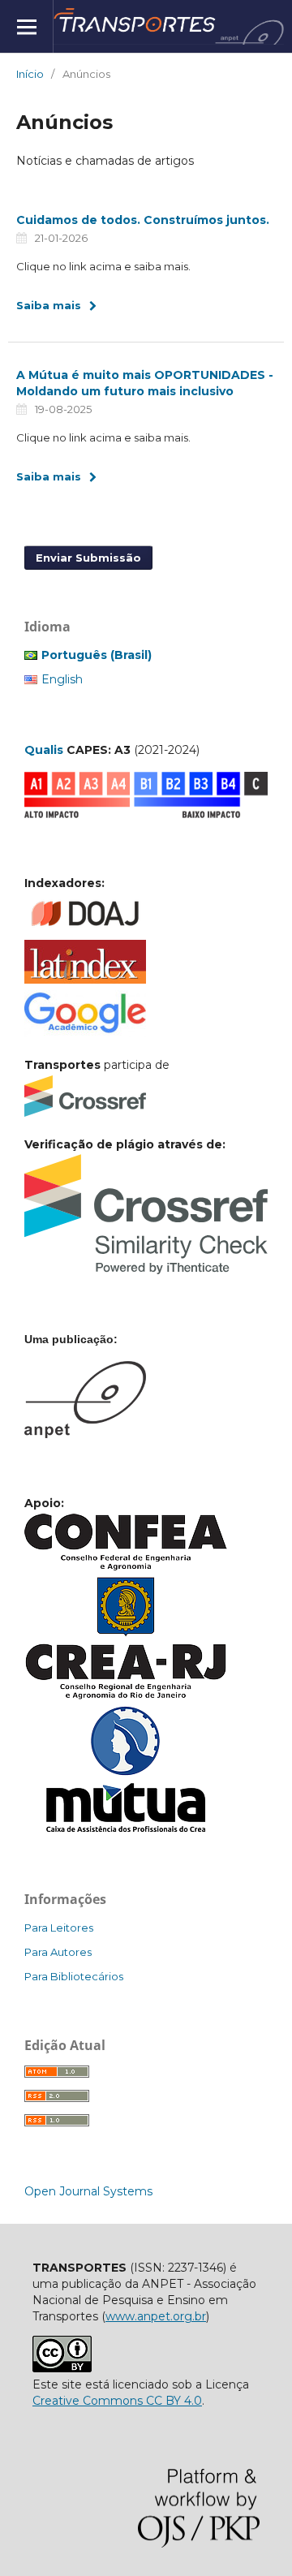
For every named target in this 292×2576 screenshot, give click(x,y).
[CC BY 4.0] (62, 2368)
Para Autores (58, 1952)
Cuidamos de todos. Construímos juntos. (143, 220)
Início (30, 74)
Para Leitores (59, 1928)
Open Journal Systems (88, 2191)
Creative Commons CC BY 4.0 (117, 2401)
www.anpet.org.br (156, 2316)
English (62, 679)
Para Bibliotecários (74, 1976)
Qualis (44, 750)
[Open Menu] (26, 26)
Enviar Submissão (88, 558)
